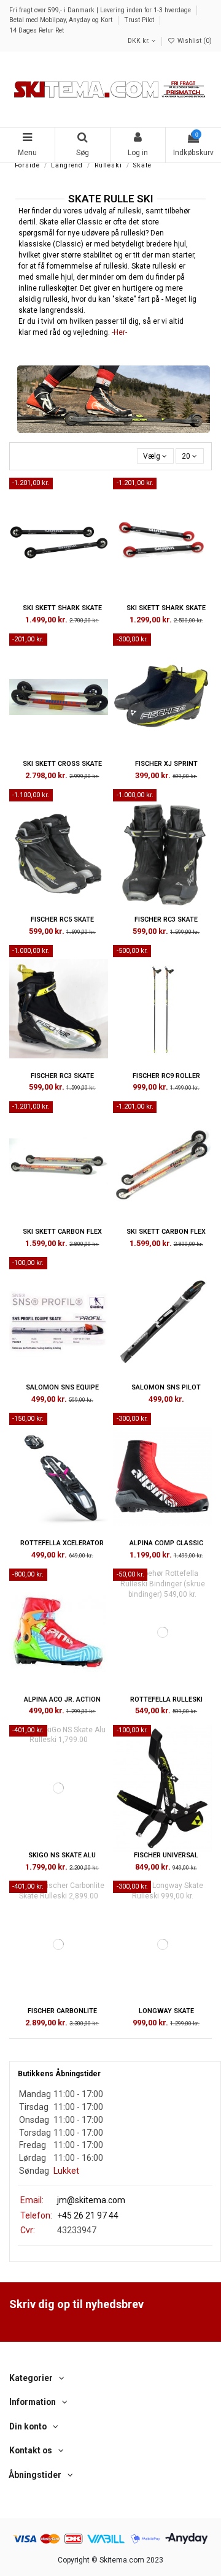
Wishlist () (194, 41)
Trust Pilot (140, 20)
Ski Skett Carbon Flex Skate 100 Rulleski (166, 1236)
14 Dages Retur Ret (37, 30)
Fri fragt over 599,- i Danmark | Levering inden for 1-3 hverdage (101, 10)
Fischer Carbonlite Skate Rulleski (62, 2015)
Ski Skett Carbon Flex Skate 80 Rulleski (62, 1236)
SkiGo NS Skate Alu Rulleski (62, 1859)
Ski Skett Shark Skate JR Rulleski (166, 612)
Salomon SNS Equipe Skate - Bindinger (62, 1391)
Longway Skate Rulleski (166, 2015)
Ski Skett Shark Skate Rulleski (62, 612)
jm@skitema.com (91, 2200)
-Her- (119, 332)
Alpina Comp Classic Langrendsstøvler (166, 1547)
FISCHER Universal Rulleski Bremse (166, 1859)
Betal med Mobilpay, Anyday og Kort (62, 20)
